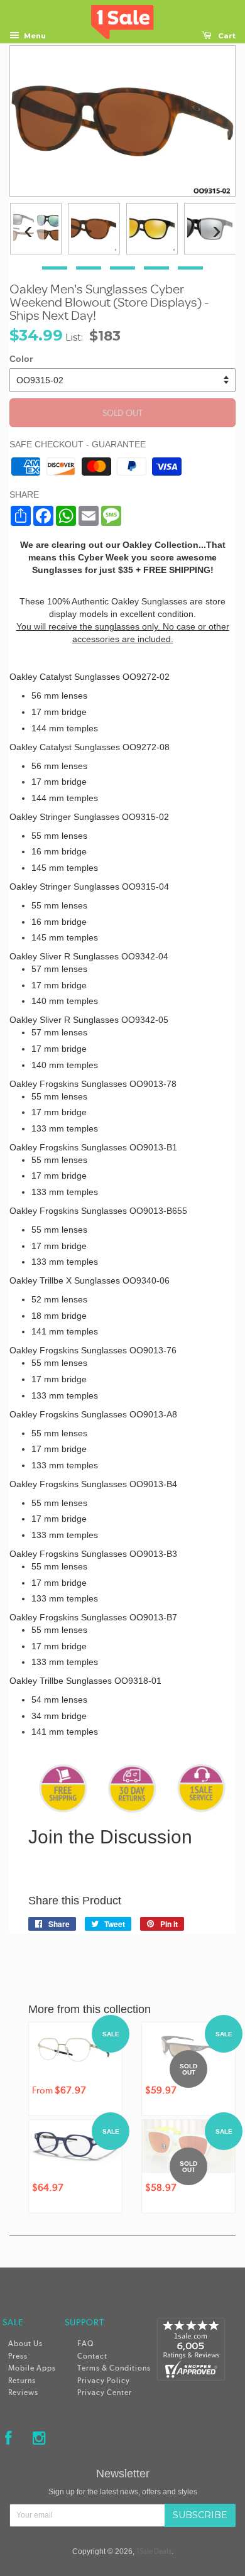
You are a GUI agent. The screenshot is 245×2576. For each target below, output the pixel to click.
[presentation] (28, 230)
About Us (25, 2344)
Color (21, 359)
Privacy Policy (104, 2381)
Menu (34, 36)
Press (18, 2356)
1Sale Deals (154, 2551)
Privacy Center (105, 2393)
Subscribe (200, 2515)
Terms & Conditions (114, 2368)
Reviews (23, 2393)
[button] (55, 268)
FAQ (85, 2344)
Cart (226, 36)
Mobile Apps (32, 2368)
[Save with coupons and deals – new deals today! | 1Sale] (122, 19)
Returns (22, 2381)
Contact (92, 2356)
